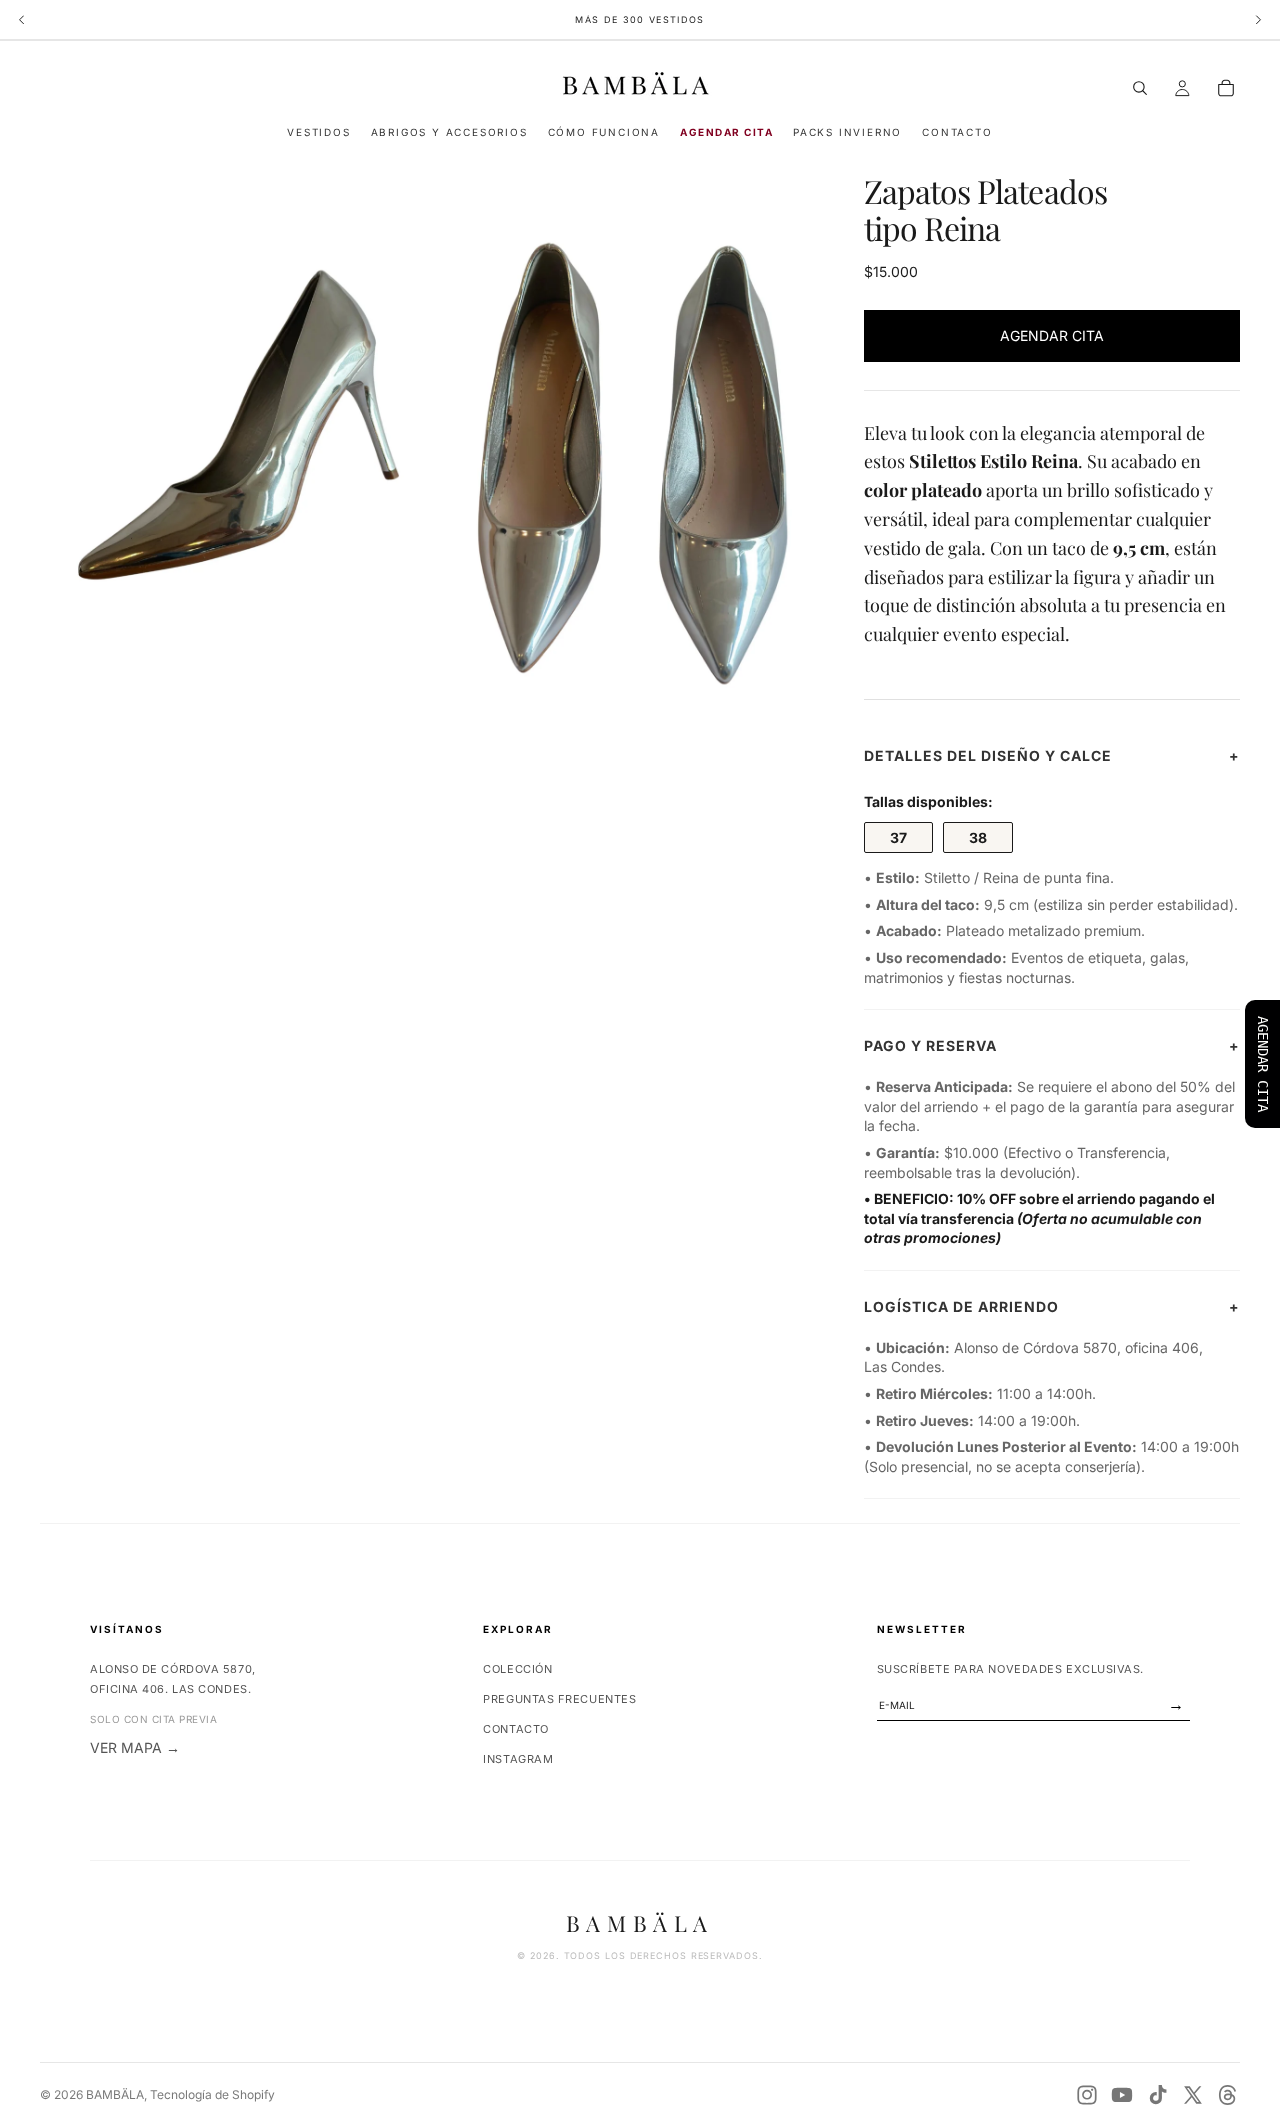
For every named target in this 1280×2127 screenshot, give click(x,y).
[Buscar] (1140, 88)
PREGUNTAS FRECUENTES (559, 1699)
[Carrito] (1226, 88)
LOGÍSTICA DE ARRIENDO (1052, 1306)
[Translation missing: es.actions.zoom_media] (233, 438)
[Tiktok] (1158, 2095)
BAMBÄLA (115, 2094)
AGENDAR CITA (1052, 335)
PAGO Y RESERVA (1052, 1045)
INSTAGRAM (518, 1759)
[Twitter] (1193, 2095)
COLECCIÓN (517, 1669)
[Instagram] (1087, 2095)
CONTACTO (515, 1729)
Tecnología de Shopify (212, 2094)
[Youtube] (1122, 2095)
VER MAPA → (135, 1747)
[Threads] (1228, 2095)
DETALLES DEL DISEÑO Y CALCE (1052, 755)
